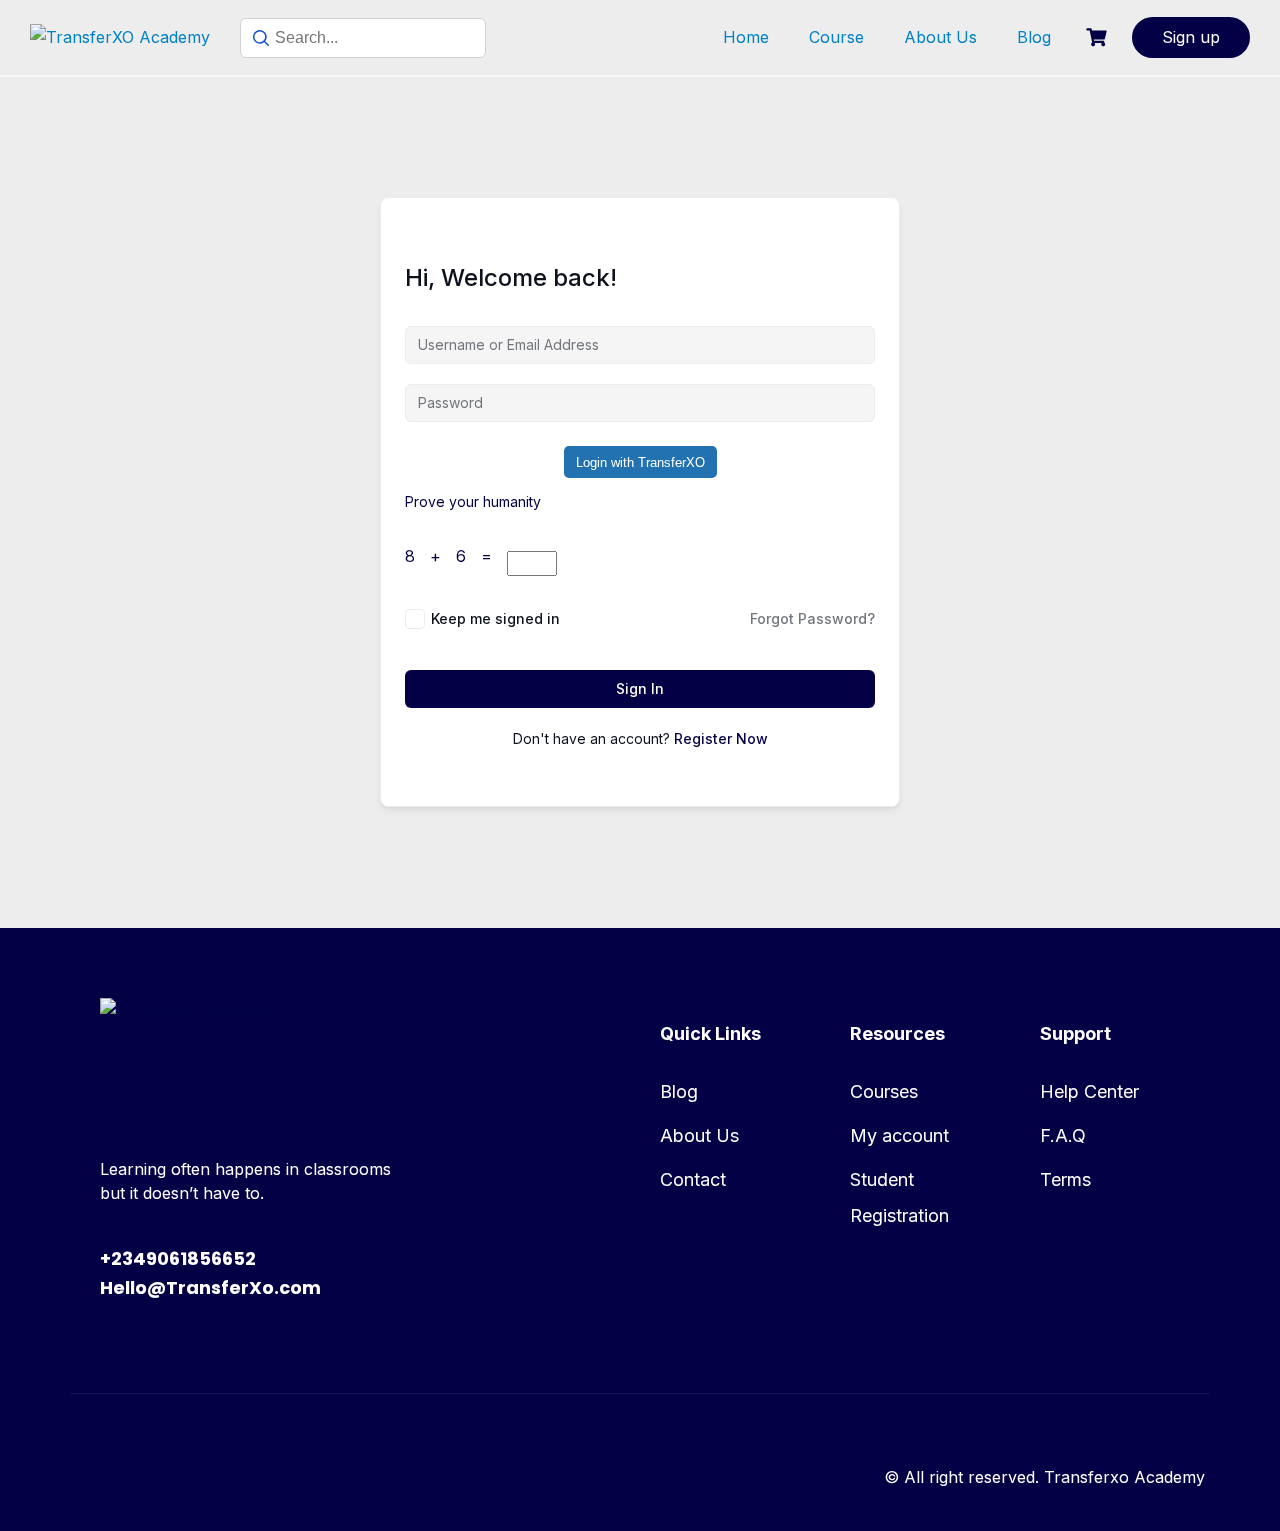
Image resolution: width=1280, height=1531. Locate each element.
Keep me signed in (495, 618)
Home (746, 37)
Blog (1034, 37)
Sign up (1191, 37)
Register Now (721, 738)
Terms (1065, 1179)
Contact (693, 1179)
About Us (940, 37)
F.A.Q (1063, 1135)
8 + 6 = (456, 556)
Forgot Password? (812, 618)
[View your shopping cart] (1099, 37)
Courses (884, 1091)
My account (899, 1135)
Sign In (640, 688)
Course (836, 37)
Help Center (1089, 1091)
